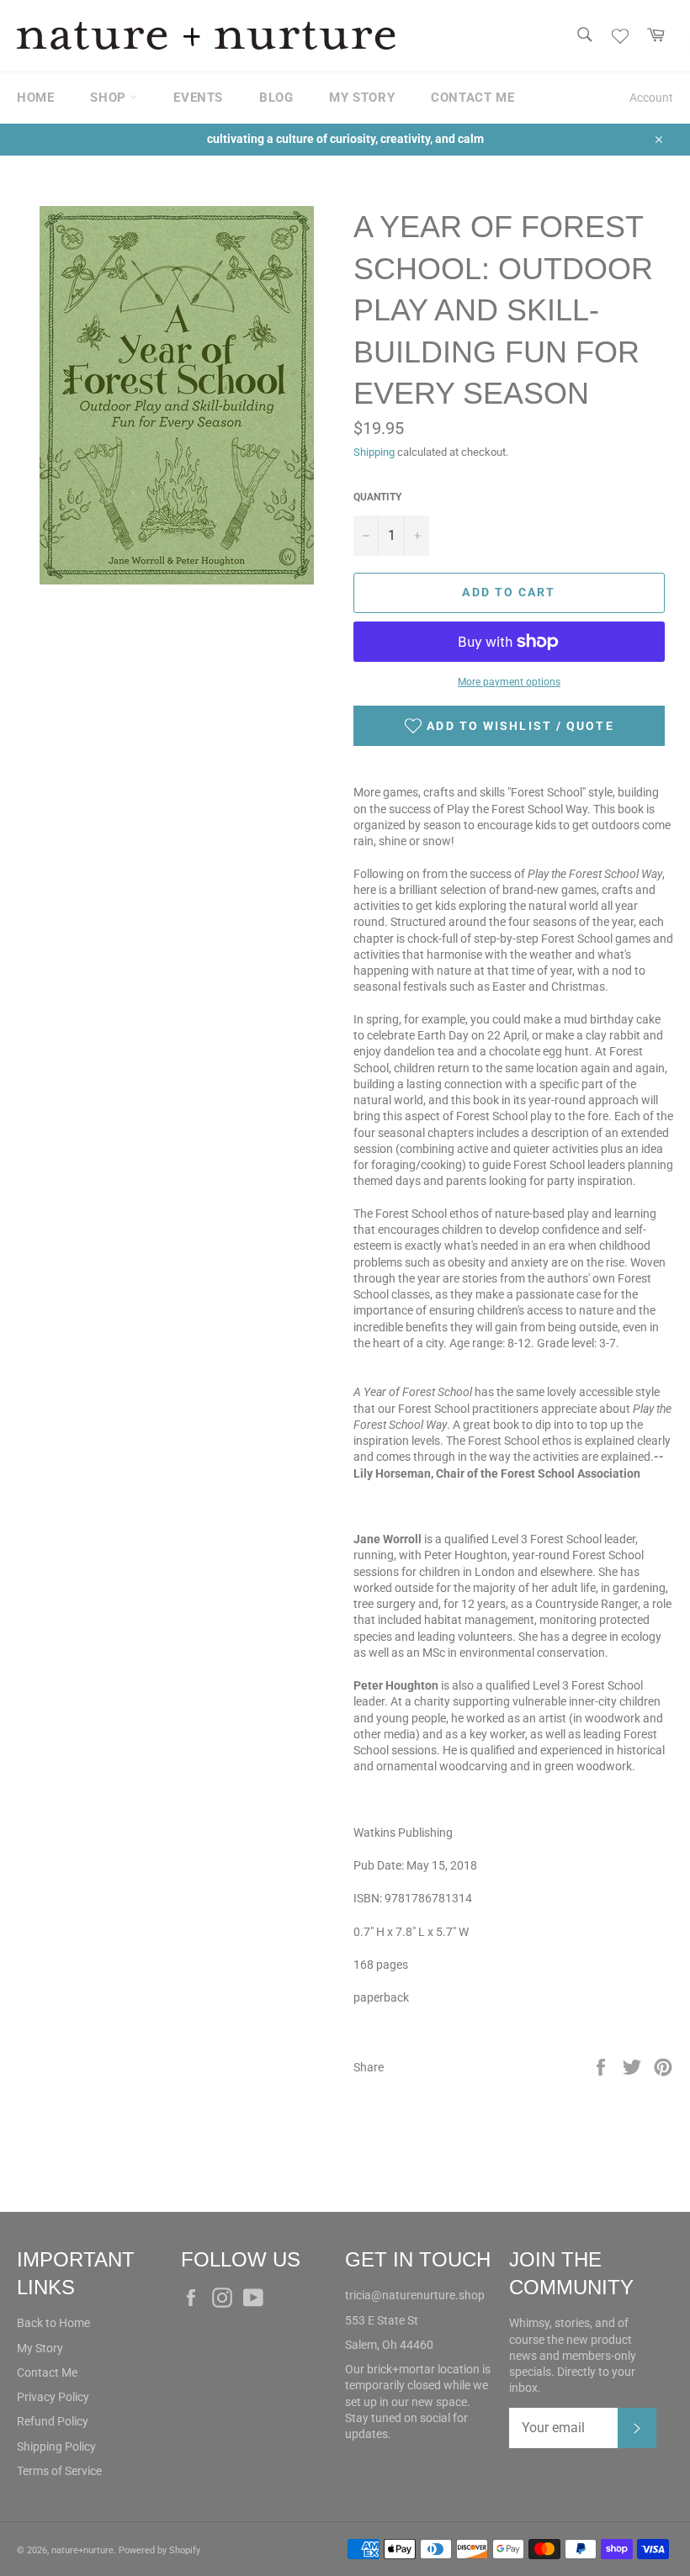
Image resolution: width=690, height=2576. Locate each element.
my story (362, 98)
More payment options (509, 682)
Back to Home (53, 2323)
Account (651, 98)
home (35, 98)
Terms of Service (59, 2471)
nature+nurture (82, 2550)
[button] (509, 726)
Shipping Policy (56, 2446)
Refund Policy (53, 2421)
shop (110, 98)
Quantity (377, 497)
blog (276, 98)
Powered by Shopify (159, 2550)
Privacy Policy (53, 2397)
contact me (472, 98)
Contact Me (47, 2372)
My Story (40, 2348)
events (198, 98)
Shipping (374, 452)
